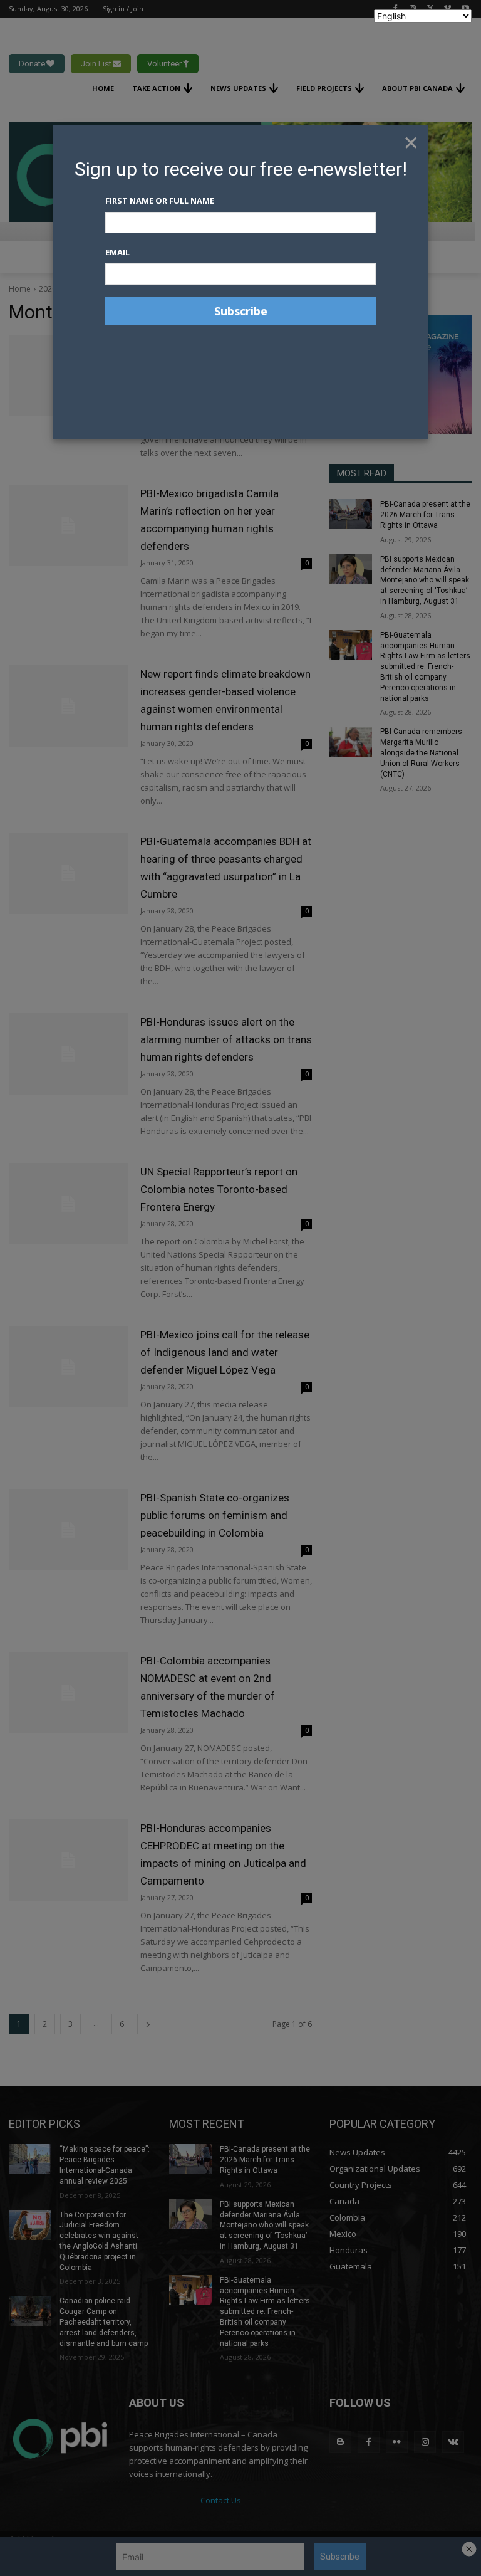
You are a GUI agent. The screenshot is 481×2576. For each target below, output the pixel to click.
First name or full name (160, 201)
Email (117, 252)
